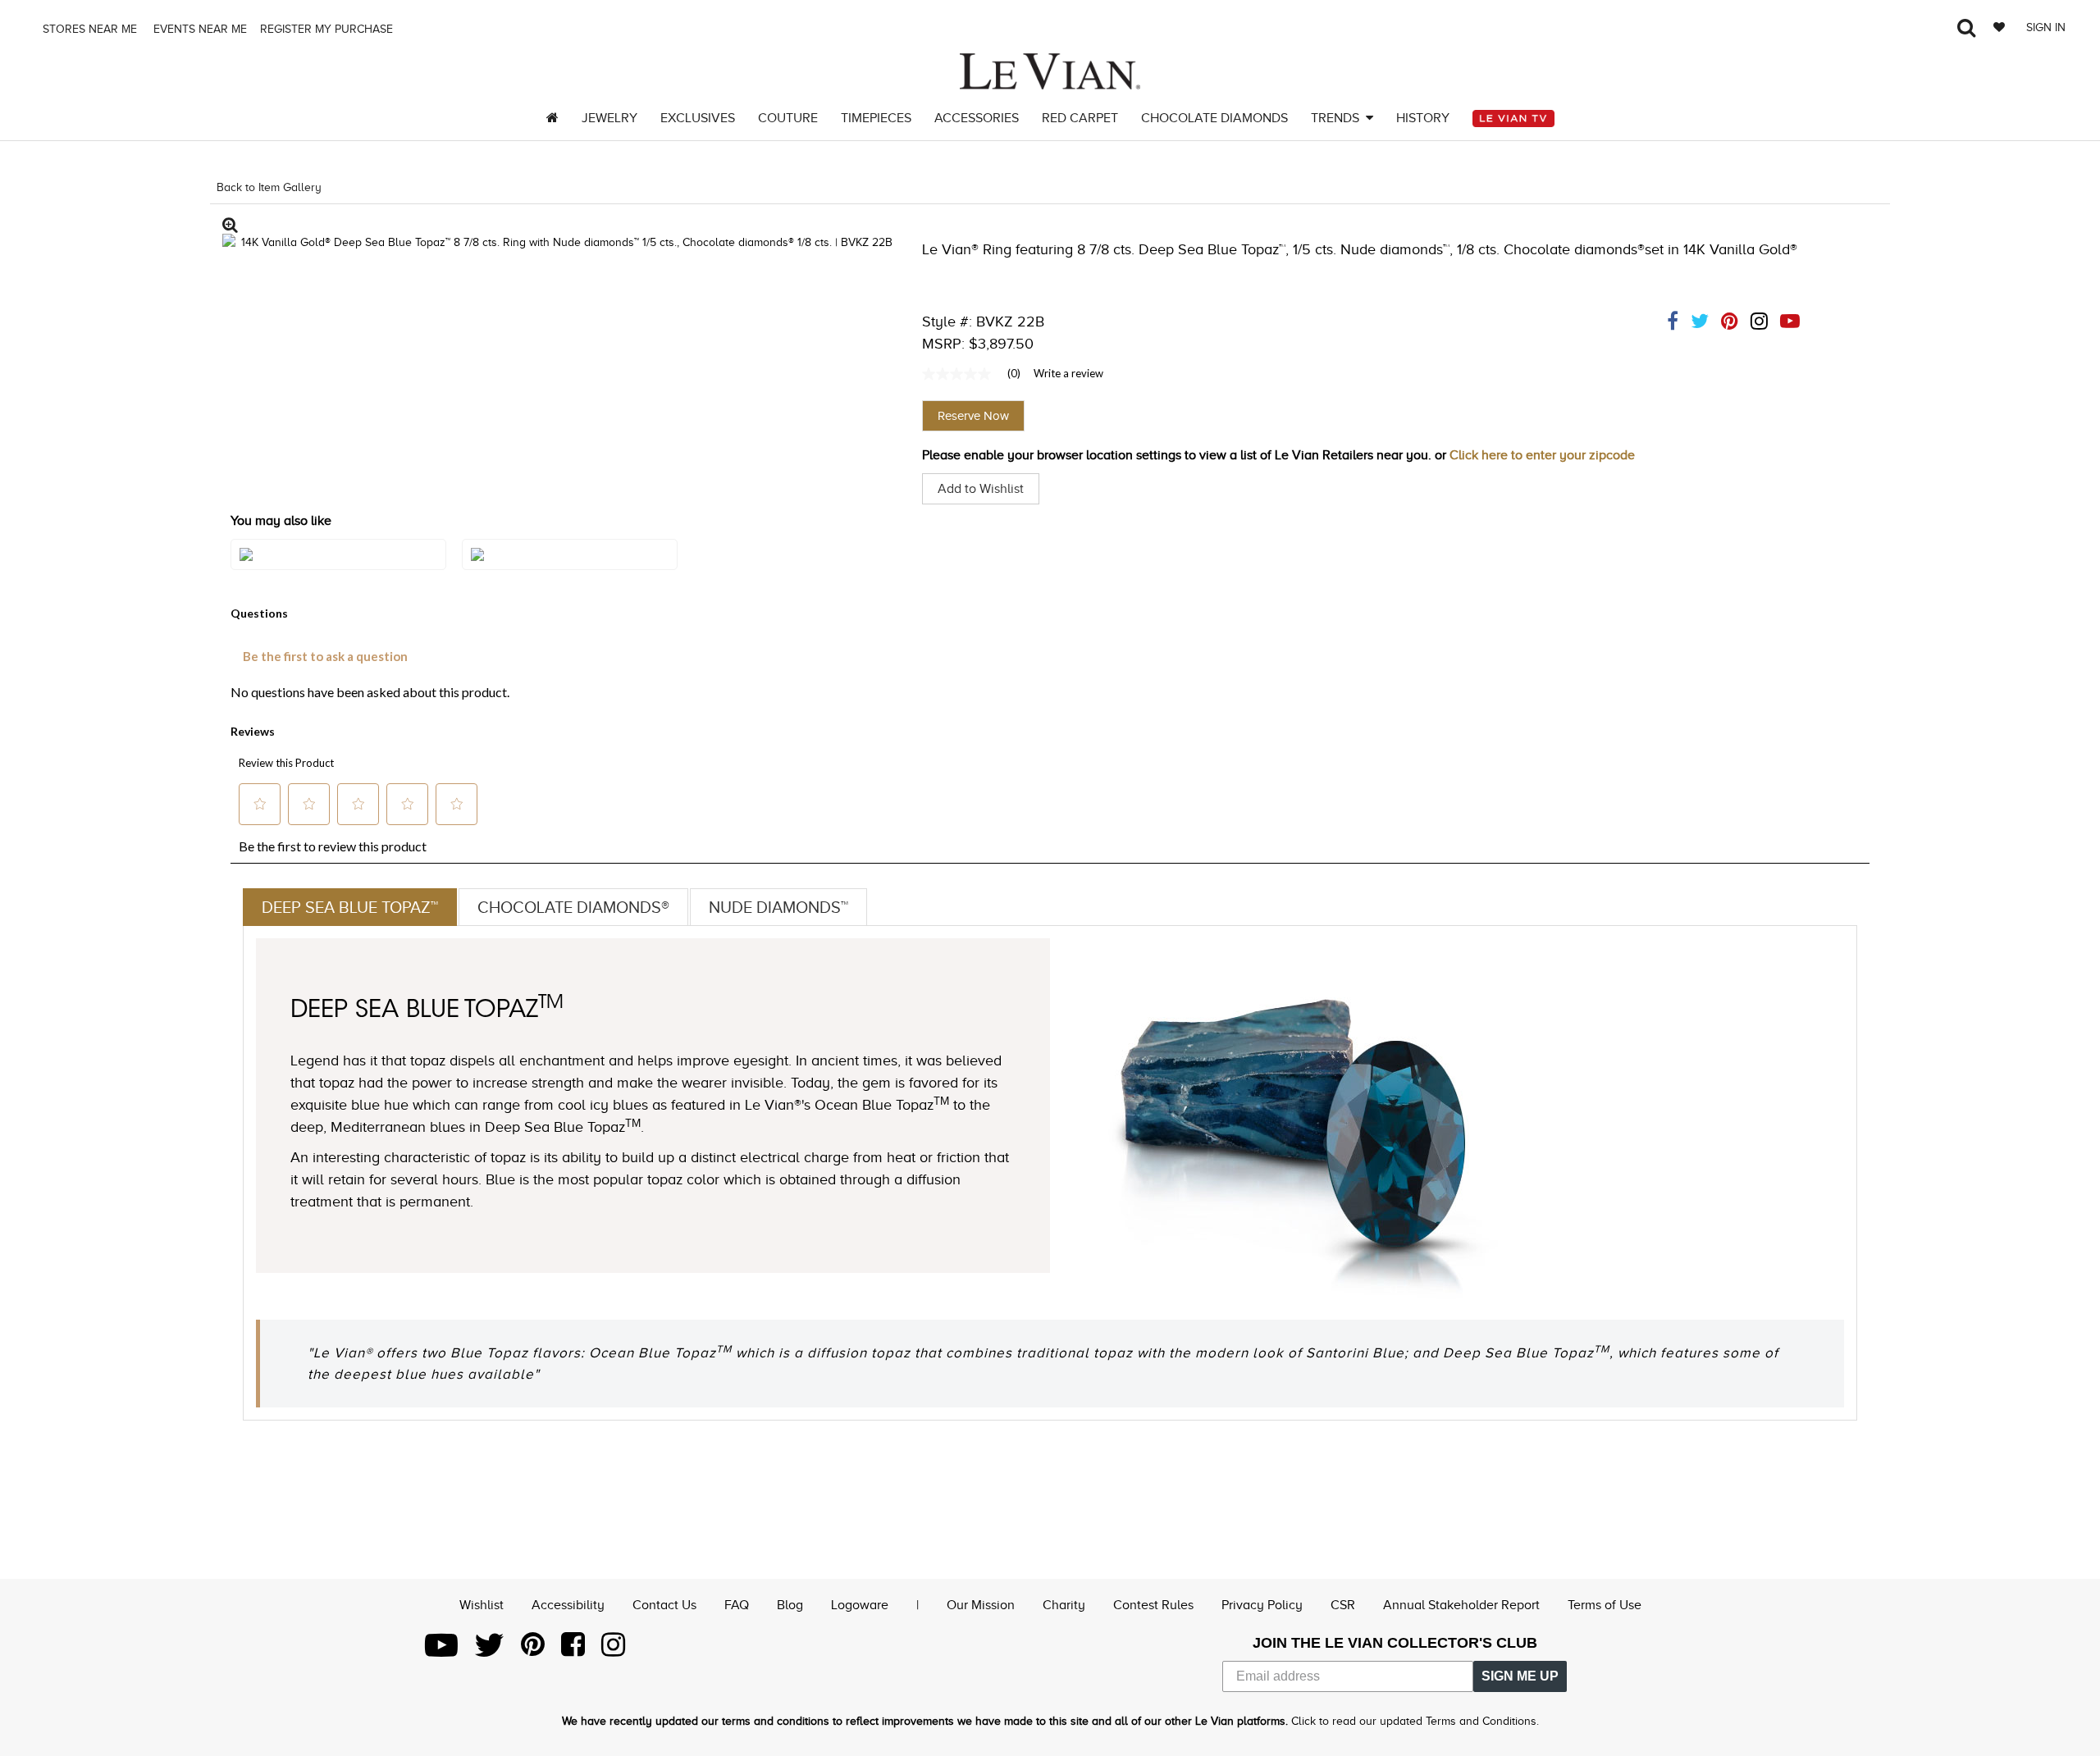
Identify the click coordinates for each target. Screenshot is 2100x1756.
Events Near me (199, 29)
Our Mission (981, 1605)
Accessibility (568, 1605)
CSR (1343, 1605)
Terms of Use (1605, 1605)
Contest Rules (1153, 1605)
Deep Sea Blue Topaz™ (350, 907)
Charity (1064, 1605)
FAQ (737, 1605)
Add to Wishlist (981, 489)
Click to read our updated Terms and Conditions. (1415, 1721)
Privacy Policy (1262, 1605)
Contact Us (664, 1605)
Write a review (1068, 373)
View (338, 571)
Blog (790, 1605)
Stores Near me (88, 29)
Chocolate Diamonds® (573, 907)
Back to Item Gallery (269, 187)
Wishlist (482, 1605)
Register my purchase (328, 29)
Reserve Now (973, 416)
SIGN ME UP (1520, 1676)
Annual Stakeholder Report (1461, 1605)
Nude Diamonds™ (778, 907)
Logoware (860, 1605)
